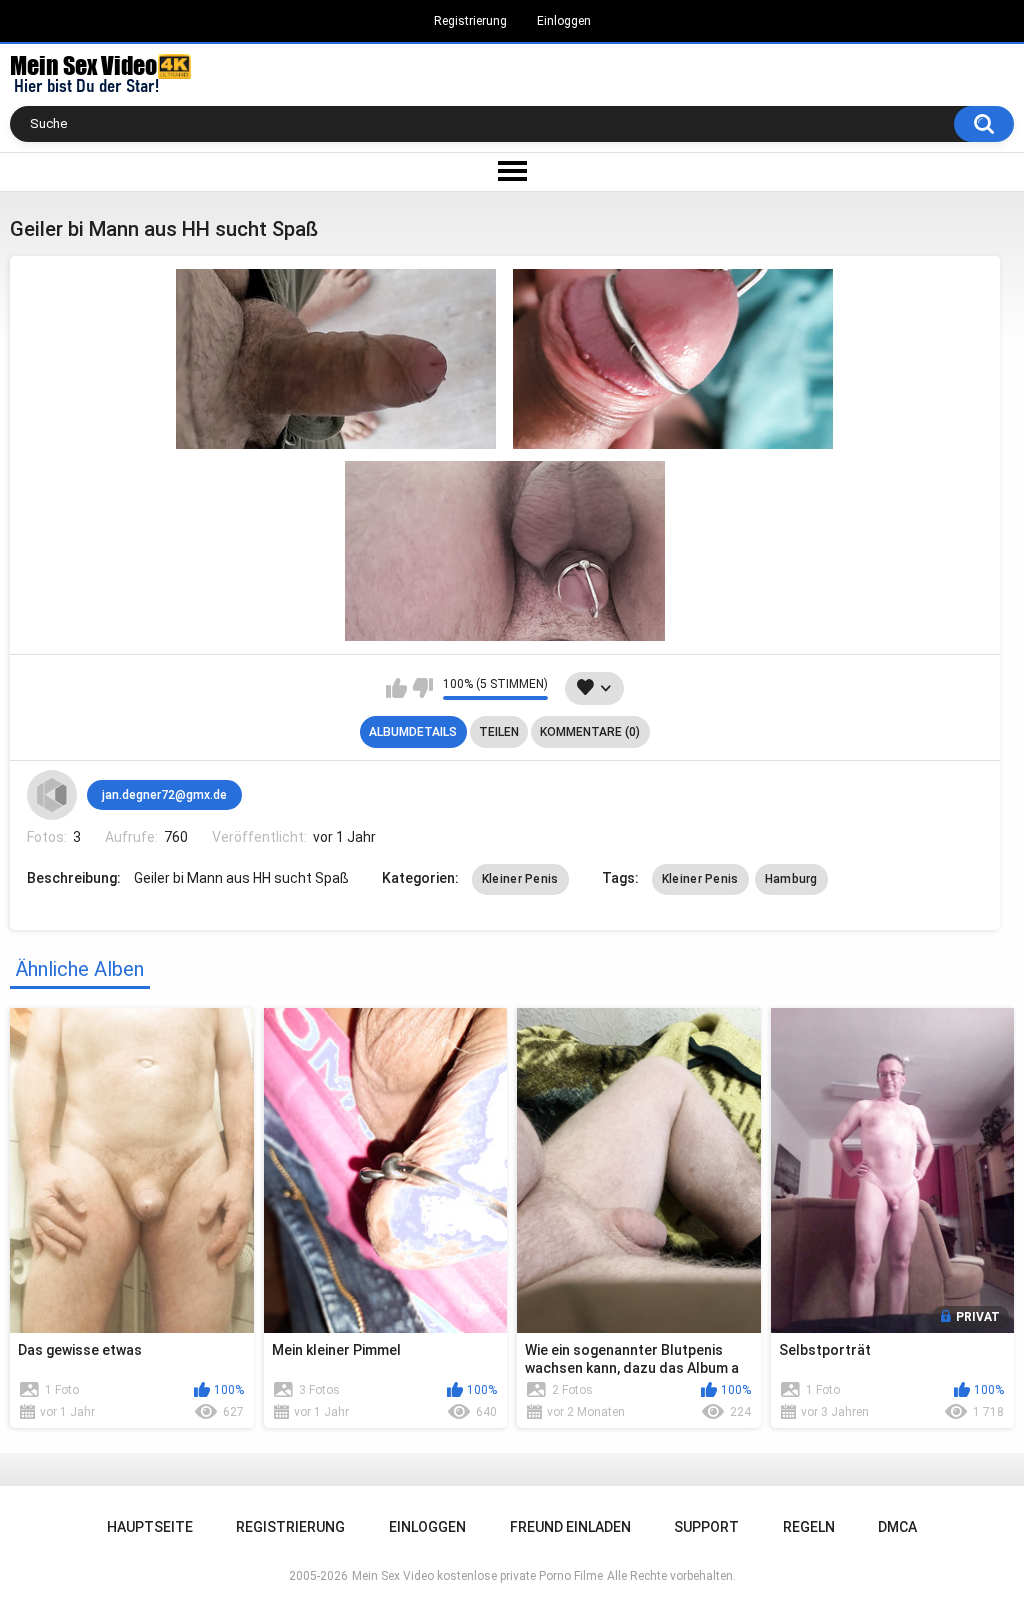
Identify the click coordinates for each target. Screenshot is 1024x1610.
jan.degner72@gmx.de (164, 795)
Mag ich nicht (422, 688)
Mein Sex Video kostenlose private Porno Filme (477, 1576)
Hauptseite (150, 1527)
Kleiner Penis (520, 879)
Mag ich (396, 688)
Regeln (809, 1527)
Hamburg (791, 879)
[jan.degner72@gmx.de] (52, 795)
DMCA (897, 1527)
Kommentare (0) (590, 732)
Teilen (499, 732)
